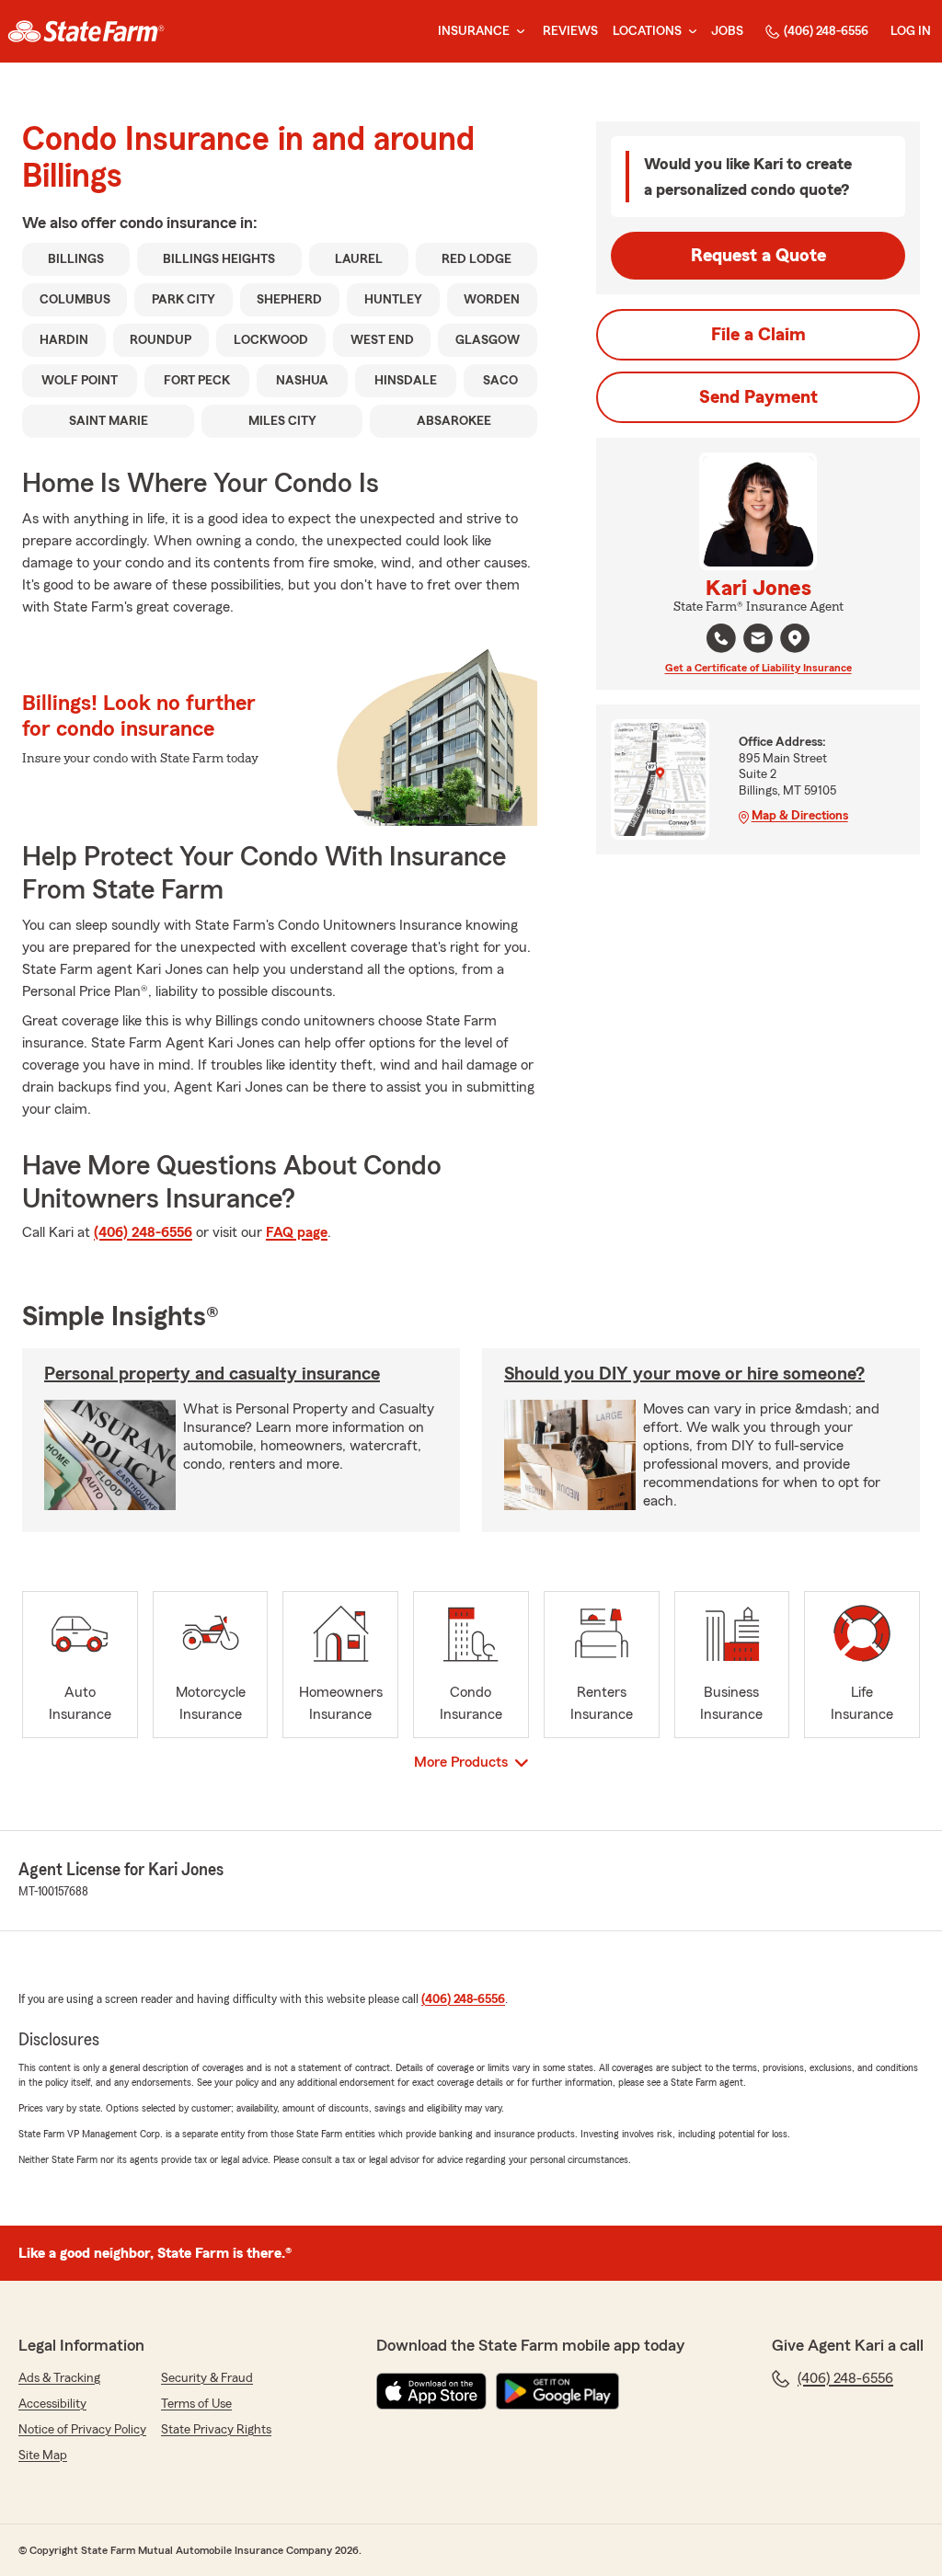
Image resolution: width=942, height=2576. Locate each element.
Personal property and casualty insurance (212, 1374)
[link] (86, 31)
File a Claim (758, 335)
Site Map (43, 2456)
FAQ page (297, 1232)
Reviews (570, 31)
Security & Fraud (207, 2378)
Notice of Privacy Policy (82, 2430)
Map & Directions (800, 816)
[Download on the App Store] (431, 2391)
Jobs (727, 31)
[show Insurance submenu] (517, 32)
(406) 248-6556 (826, 31)
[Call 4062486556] (721, 638)
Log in (911, 31)
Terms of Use (196, 2404)
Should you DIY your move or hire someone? (684, 1374)
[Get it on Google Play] (557, 2391)
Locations (647, 31)
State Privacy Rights (216, 2430)
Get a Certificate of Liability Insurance (758, 668)
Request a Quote (758, 256)
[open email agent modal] (758, 641)
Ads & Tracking (59, 2378)
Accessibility (52, 2404)
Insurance (474, 31)
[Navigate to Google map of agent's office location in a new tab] (795, 638)
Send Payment (758, 397)
